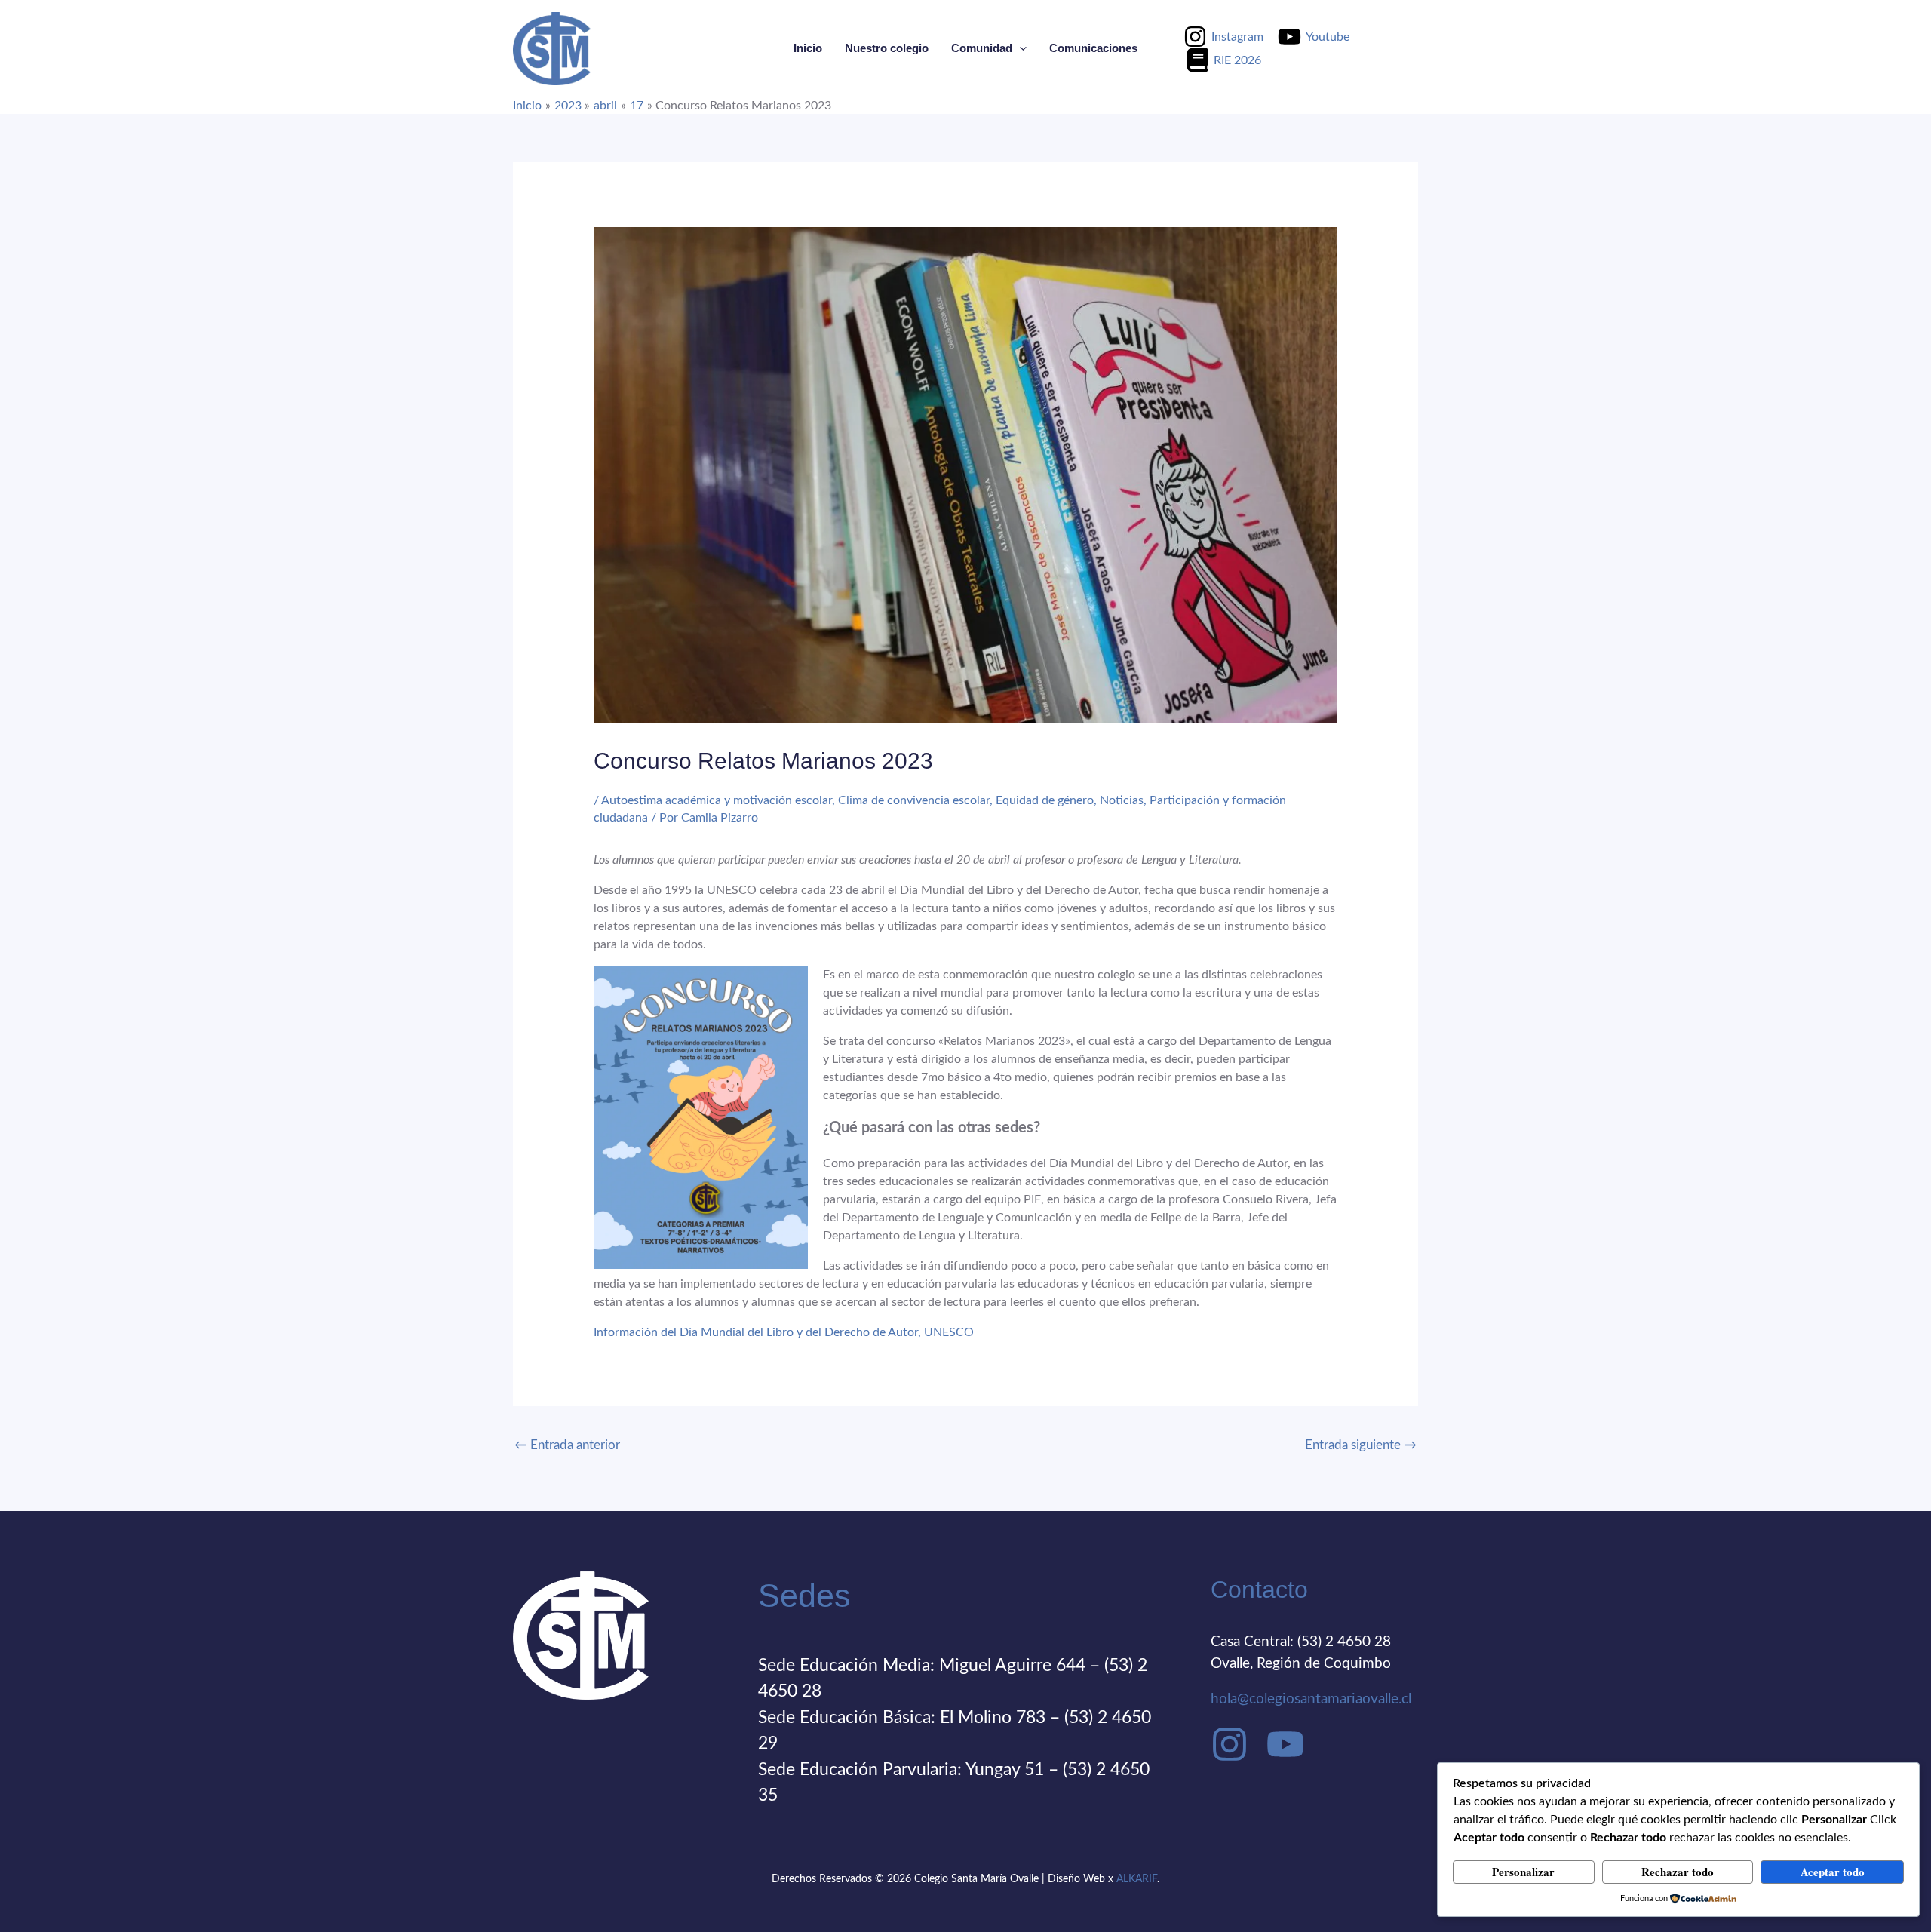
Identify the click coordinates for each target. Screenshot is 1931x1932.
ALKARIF (1137, 1879)
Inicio (808, 48)
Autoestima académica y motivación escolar (717, 800)
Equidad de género (1045, 800)
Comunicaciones (1093, 48)
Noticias (1122, 800)
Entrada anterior (567, 1445)
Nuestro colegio (887, 48)
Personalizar (1523, 1872)
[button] (1019, 48)
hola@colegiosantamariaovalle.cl (1311, 1699)
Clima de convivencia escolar (914, 800)
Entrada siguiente (1361, 1445)
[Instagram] (1230, 1744)
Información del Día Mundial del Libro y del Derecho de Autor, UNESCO (784, 1332)
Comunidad (982, 48)
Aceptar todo (1833, 1872)
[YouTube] (1285, 1744)
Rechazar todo (1678, 1872)
